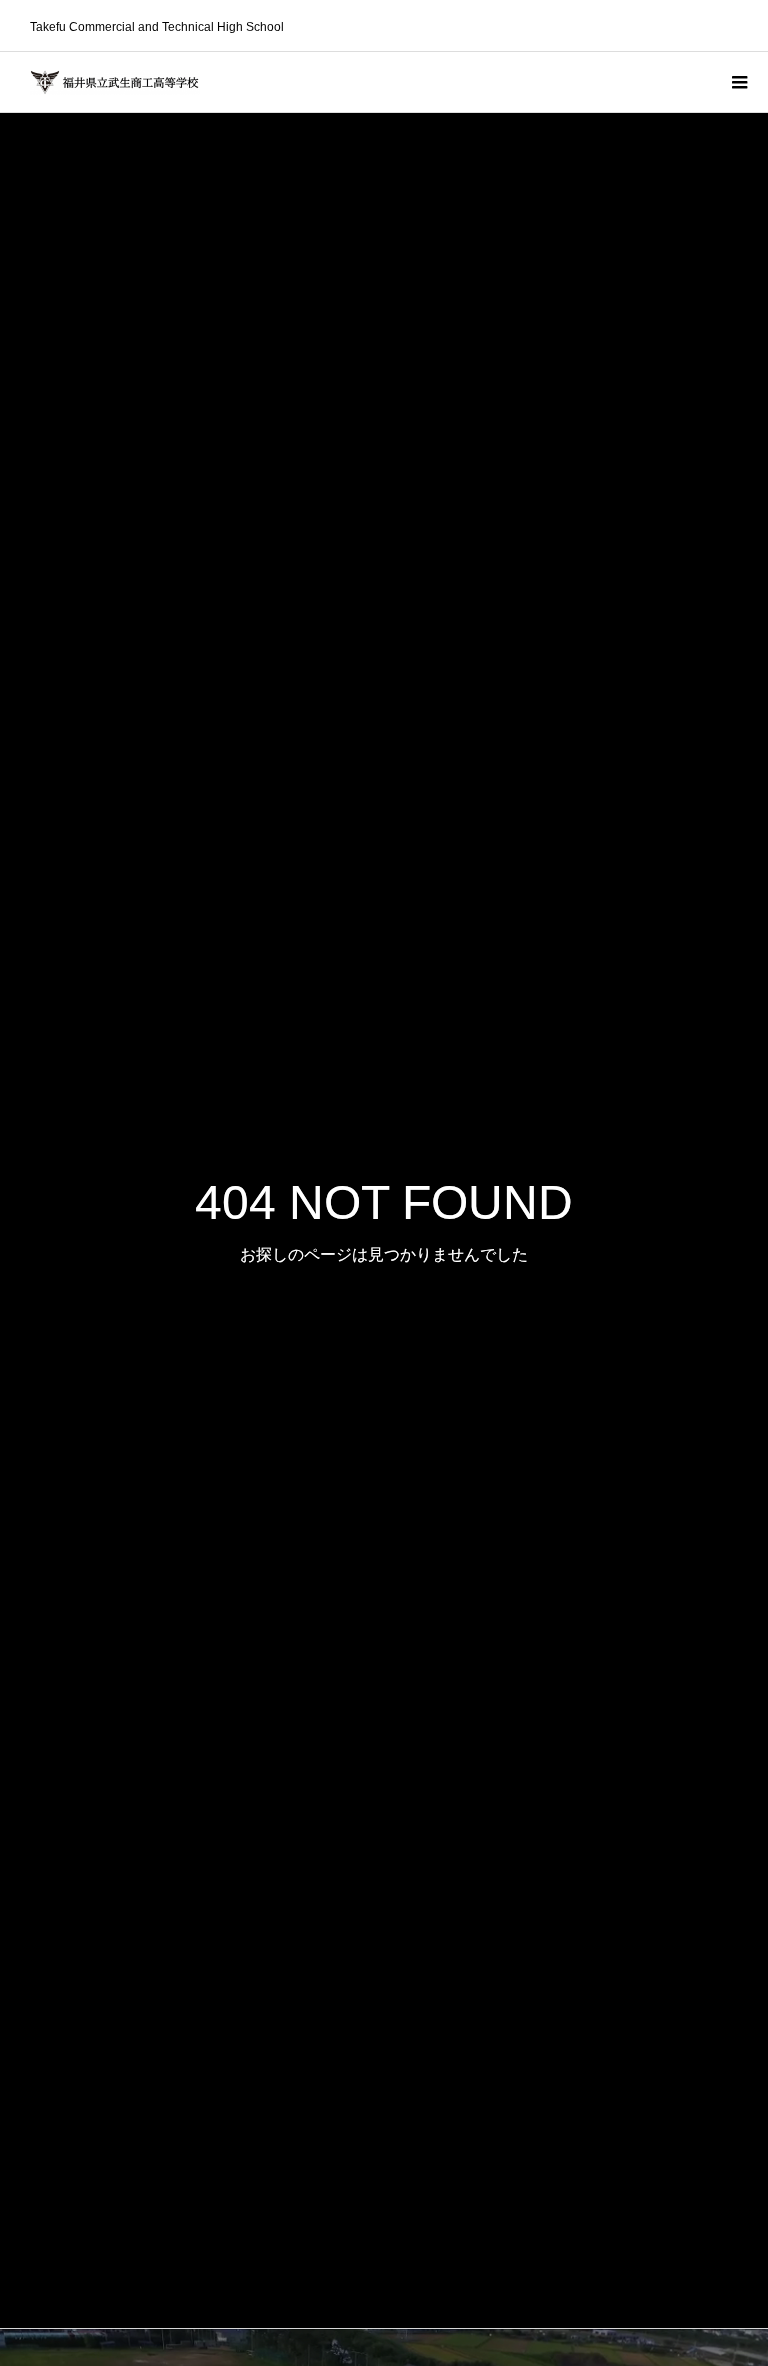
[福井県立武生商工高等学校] (115, 82)
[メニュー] (738, 82)
